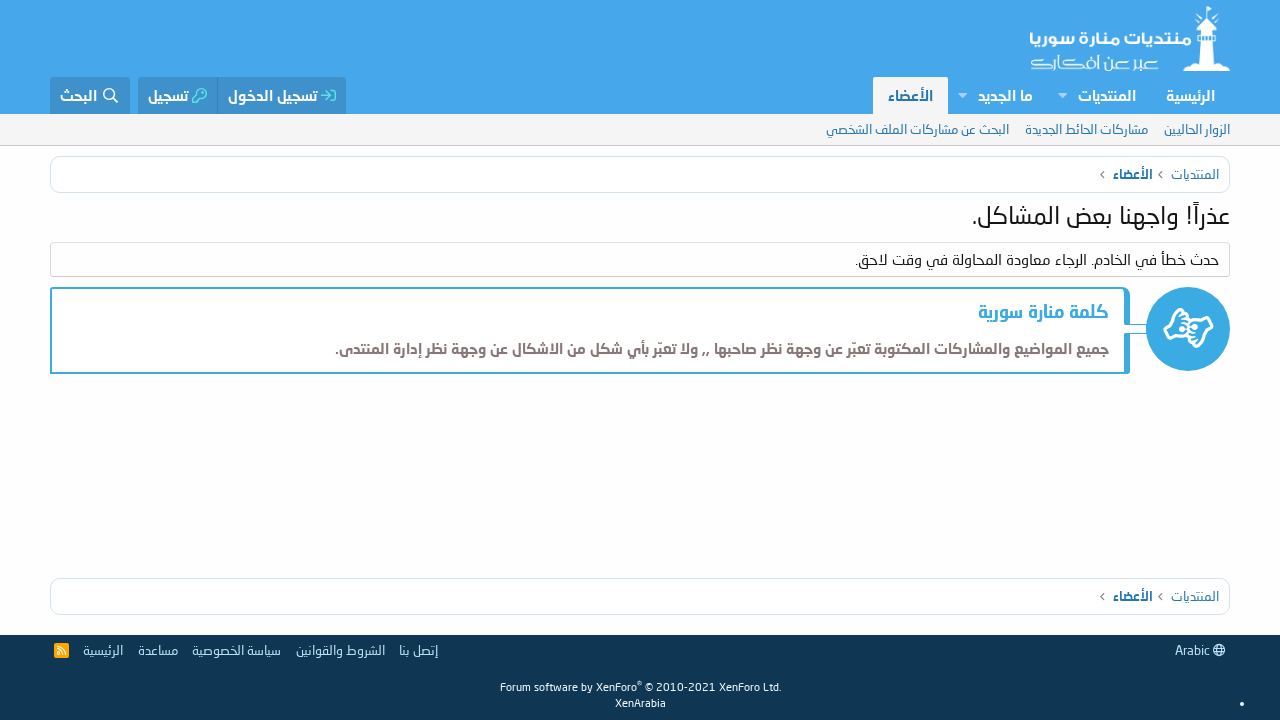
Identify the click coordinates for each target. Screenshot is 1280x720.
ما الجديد (1005, 95)
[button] (1062, 95)
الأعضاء (910, 95)
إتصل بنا (418, 650)
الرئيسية (1190, 95)
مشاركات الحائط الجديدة (1086, 129)
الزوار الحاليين (1197, 129)
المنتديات (1107, 95)
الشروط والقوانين (340, 650)
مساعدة (158, 650)
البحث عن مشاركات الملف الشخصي (917, 129)
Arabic (1194, 650)
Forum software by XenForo (640, 686)
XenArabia (640, 702)
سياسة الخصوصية (236, 650)
